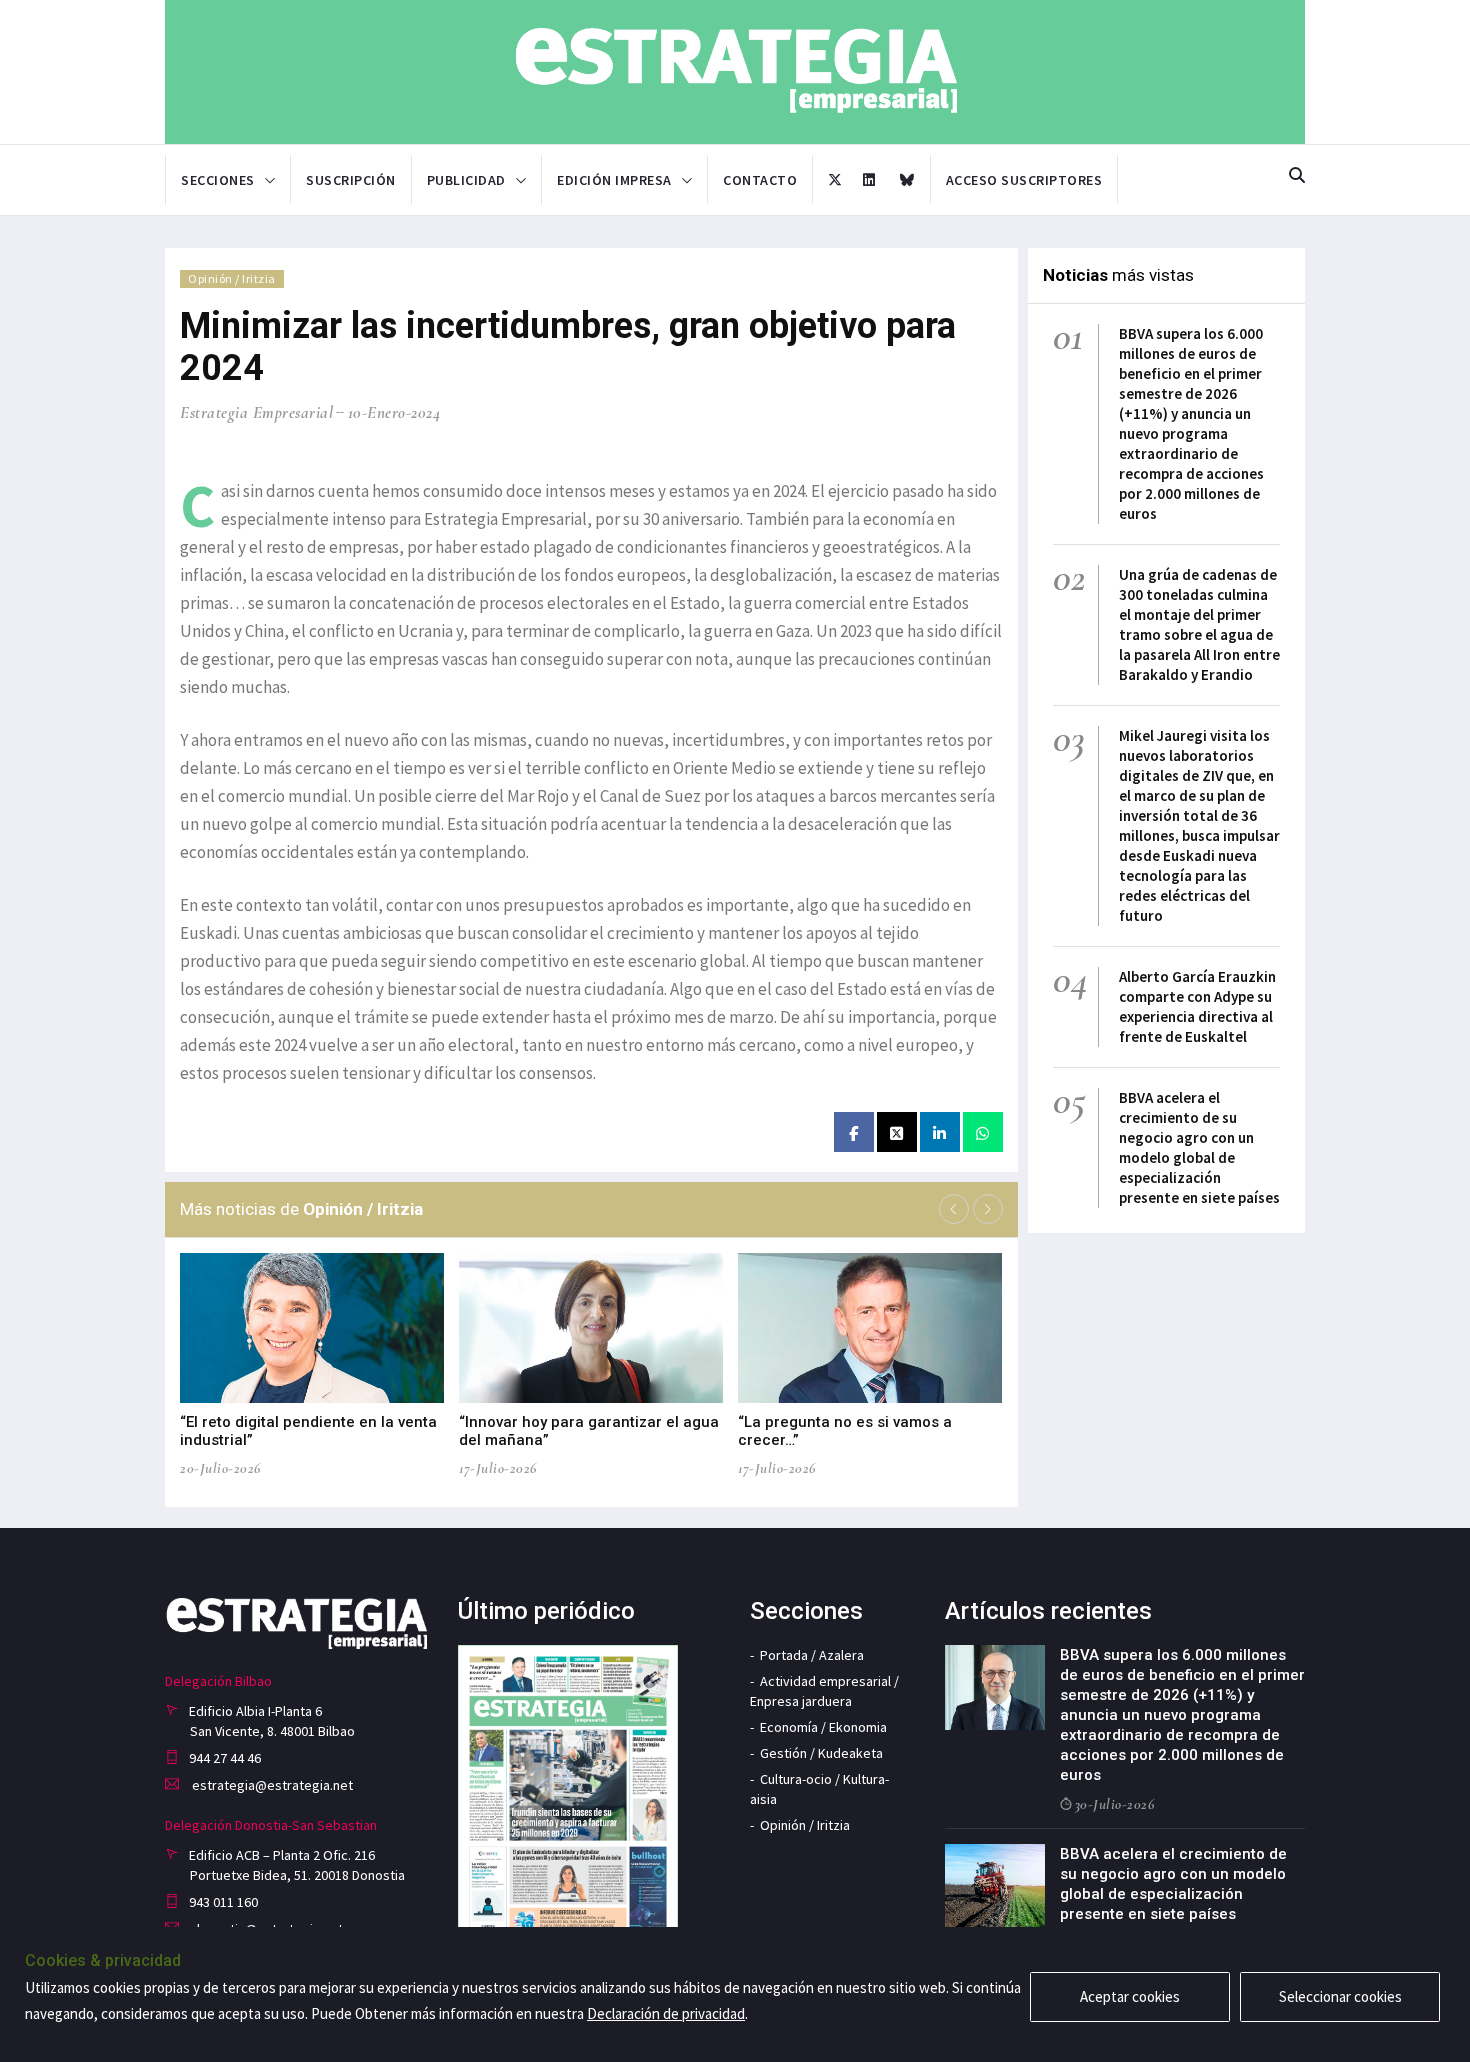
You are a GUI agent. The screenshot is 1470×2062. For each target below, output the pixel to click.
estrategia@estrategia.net (271, 1785)
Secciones (218, 180)
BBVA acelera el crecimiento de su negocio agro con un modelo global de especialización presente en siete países (1199, 1147)
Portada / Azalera (812, 1655)
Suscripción (351, 180)
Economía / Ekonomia (823, 1727)
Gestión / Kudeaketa (821, 1753)
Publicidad (466, 180)
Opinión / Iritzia (232, 278)
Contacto (760, 180)
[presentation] (954, 1209)
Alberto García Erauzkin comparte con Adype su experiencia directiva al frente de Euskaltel (1197, 1006)
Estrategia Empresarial (256, 412)
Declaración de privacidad (666, 2013)
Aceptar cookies (1130, 1996)
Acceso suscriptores (1024, 180)
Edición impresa (614, 180)
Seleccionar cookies (1340, 1996)
